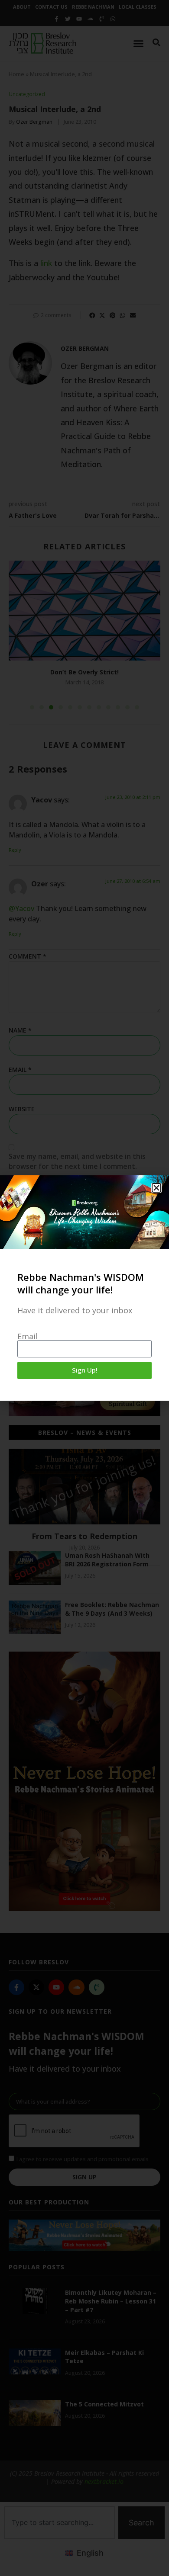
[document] (84, 1288)
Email (28, 1336)
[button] (156, 1188)
